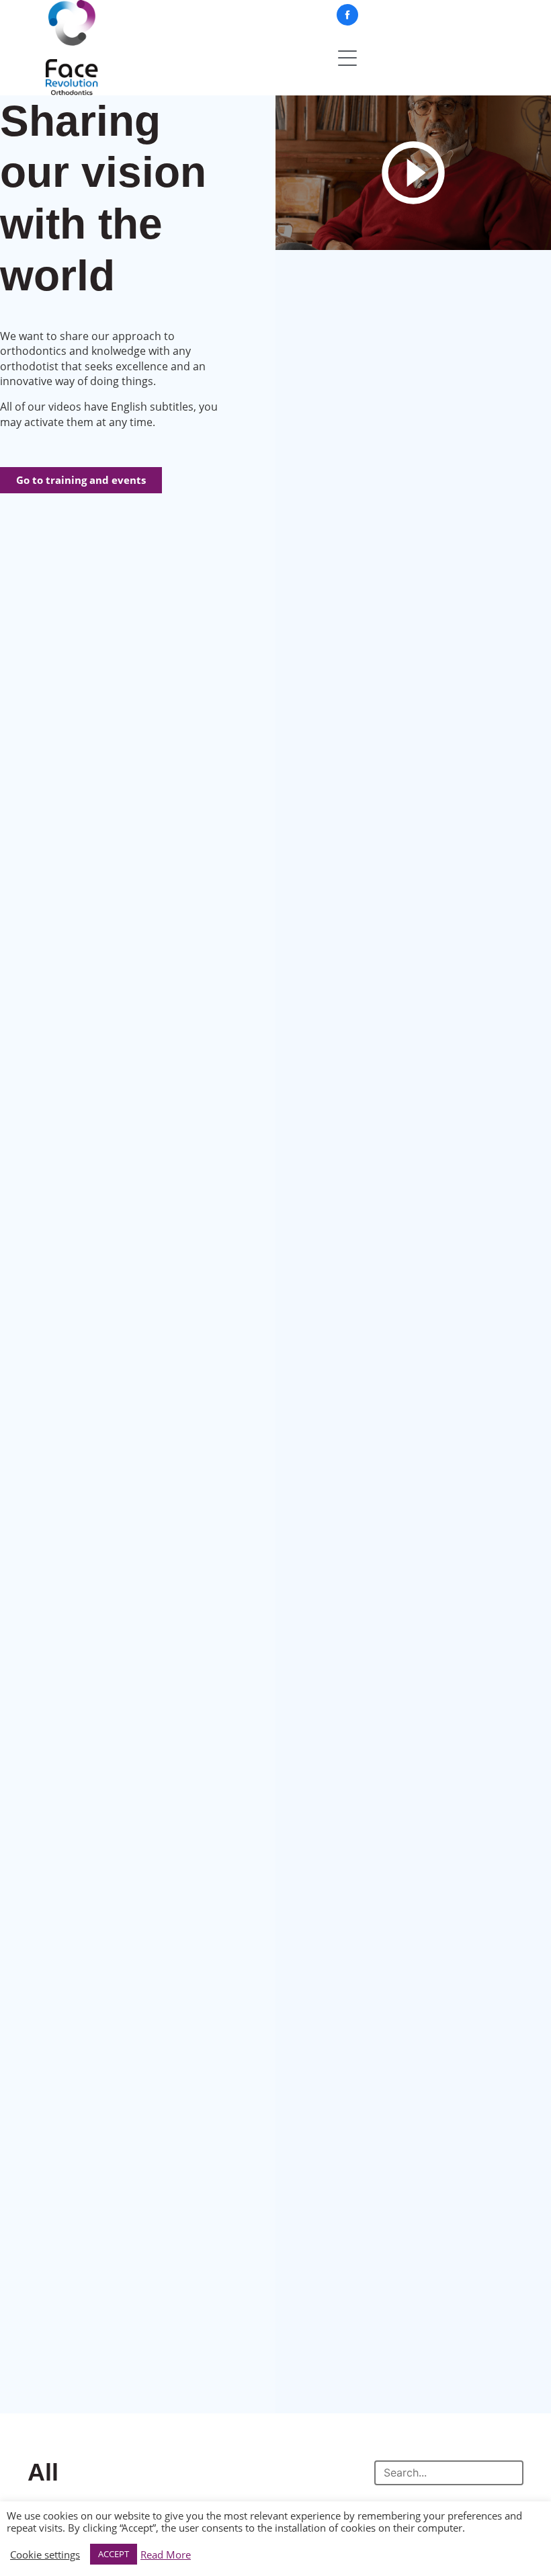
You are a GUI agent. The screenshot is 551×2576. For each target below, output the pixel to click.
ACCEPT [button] (114, 2554)
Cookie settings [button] (45, 2554)
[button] (413, 173)
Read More (166, 2554)
